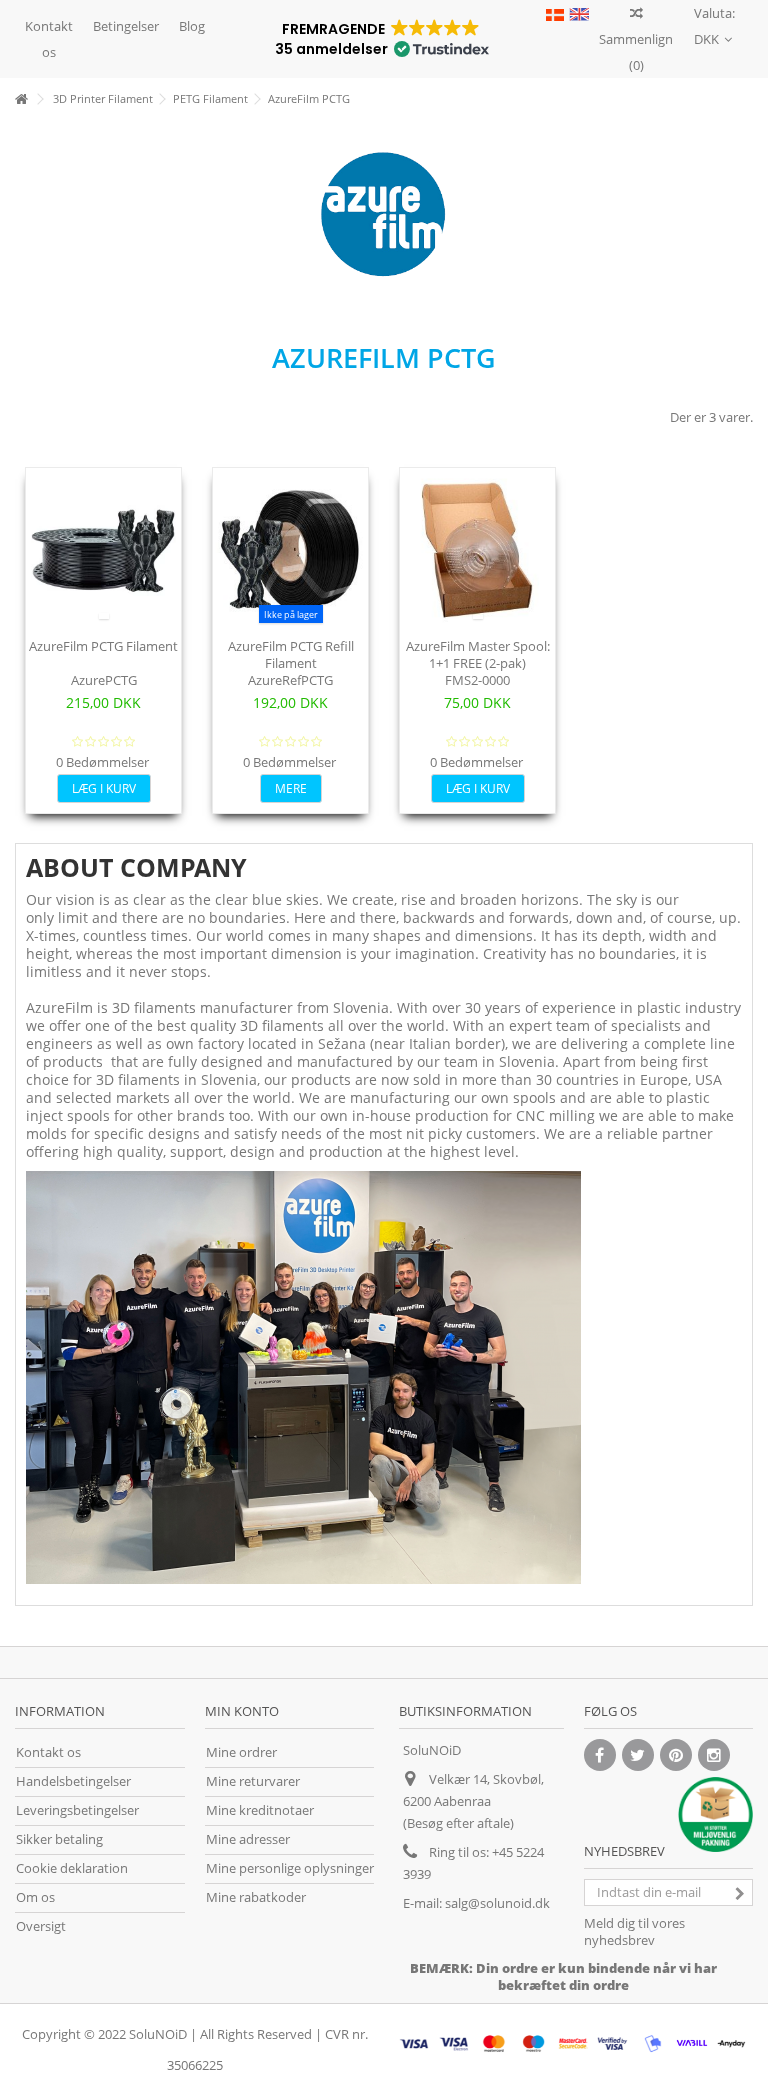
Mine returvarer (253, 1781)
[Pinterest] (676, 1755)
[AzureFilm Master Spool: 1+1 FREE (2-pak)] (477, 551)
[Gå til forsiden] (21, 99)
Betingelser (126, 26)
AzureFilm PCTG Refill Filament (291, 654)
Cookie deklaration (72, 1868)
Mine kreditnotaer (260, 1810)
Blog (192, 26)
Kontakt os (49, 39)
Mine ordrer (241, 1752)
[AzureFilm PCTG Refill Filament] (290, 551)
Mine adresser (248, 1839)
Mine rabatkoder (256, 1897)
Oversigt (41, 1926)
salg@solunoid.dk (497, 1903)
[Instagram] (714, 1755)
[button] (380, 39)
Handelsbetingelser (73, 1781)
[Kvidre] (638, 1755)
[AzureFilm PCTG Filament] (103, 551)
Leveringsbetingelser (77, 1810)
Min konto (242, 1711)
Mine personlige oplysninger (290, 1868)
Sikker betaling (59, 1839)
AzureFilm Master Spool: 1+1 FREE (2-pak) (478, 654)
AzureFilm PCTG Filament (103, 646)
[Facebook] (600, 1755)
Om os (35, 1897)
